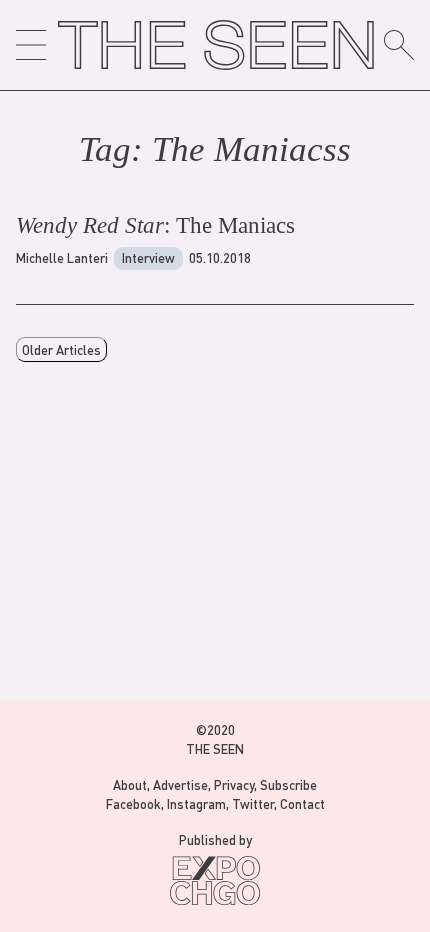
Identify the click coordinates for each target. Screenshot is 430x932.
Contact (302, 803)
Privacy (234, 784)
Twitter (253, 803)
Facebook (133, 803)
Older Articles (61, 349)
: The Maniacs (155, 225)
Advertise (180, 784)
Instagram (196, 803)
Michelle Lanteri (62, 257)
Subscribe (288, 784)
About (130, 784)
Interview (148, 257)
